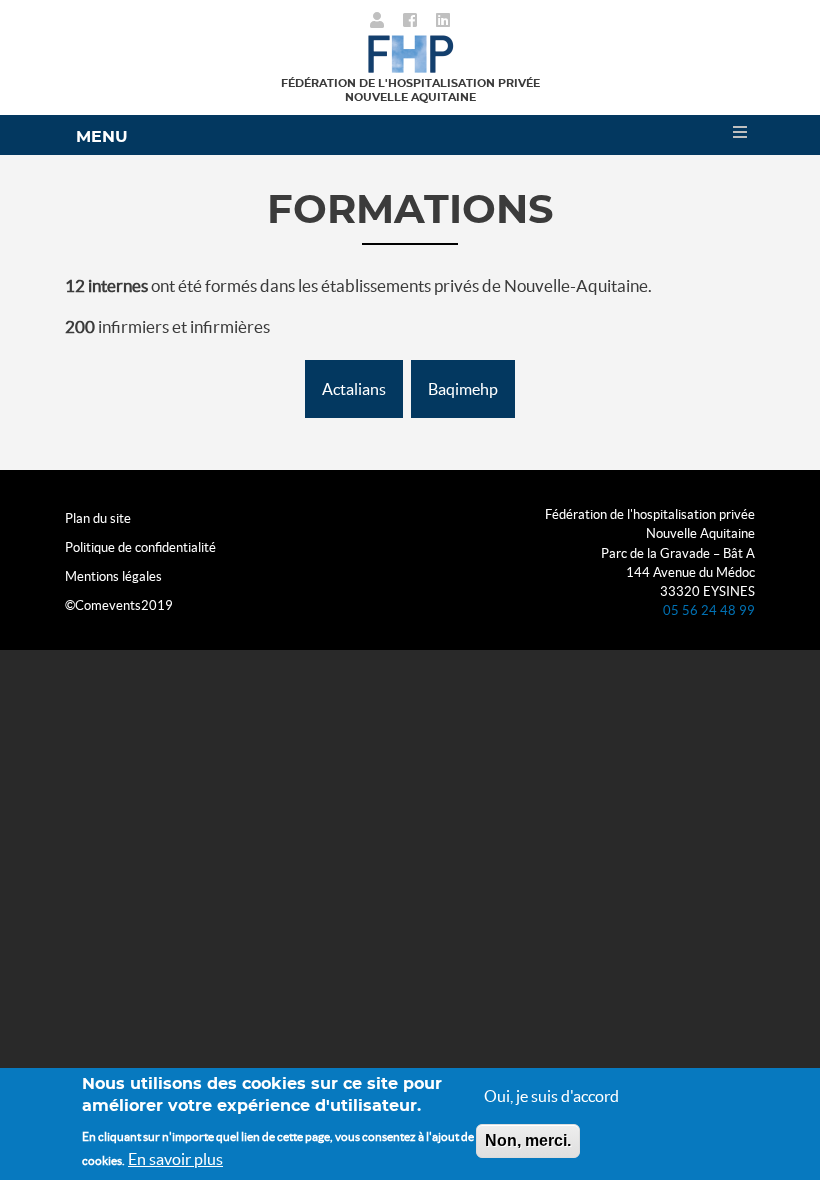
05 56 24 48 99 (709, 610)
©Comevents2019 (119, 605)
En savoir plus (175, 1159)
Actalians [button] (354, 389)
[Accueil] (410, 52)
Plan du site (98, 518)
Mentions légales (113, 576)
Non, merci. (528, 1140)
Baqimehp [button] (463, 389)
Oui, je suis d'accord (551, 1096)
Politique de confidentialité (140, 547)
